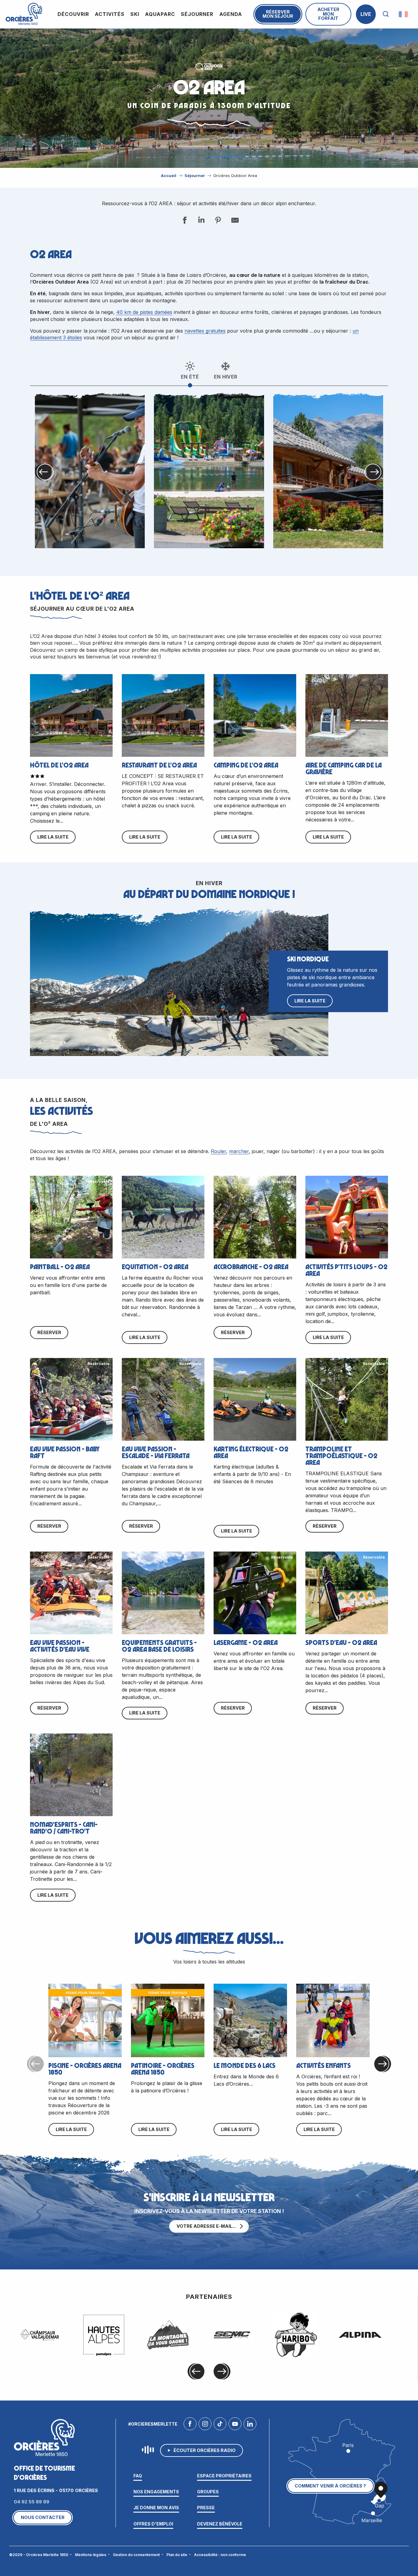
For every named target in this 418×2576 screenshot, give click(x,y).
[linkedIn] (250, 2425)
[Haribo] (296, 2335)
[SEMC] (232, 2335)
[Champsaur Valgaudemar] (40, 2335)
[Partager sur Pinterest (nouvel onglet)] (218, 221)
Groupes (208, 2492)
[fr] (404, 14)
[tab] (190, 370)
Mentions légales (91, 2555)
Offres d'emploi (153, 2524)
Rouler (218, 1151)
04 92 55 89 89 (32, 2502)
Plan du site (177, 2555)
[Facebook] (190, 2425)
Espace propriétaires (224, 2476)
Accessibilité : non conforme (220, 2555)
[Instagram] (205, 2425)
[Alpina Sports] (360, 2335)
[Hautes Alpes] (104, 2335)
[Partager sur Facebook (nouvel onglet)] (184, 221)
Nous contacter (43, 2517)
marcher (239, 1151)
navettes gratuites (205, 331)
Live (366, 14)
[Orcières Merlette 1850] (24, 14)
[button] (386, 14)
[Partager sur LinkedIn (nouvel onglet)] (201, 221)
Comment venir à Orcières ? (330, 2486)
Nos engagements (156, 2492)
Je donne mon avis (156, 2508)
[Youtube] (235, 2425)
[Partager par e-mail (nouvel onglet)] (234, 221)
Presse (206, 2508)
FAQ (138, 2476)
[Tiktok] (220, 2425)
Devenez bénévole (220, 2524)
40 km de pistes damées (144, 312)
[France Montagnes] (168, 2335)
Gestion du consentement (136, 2555)
